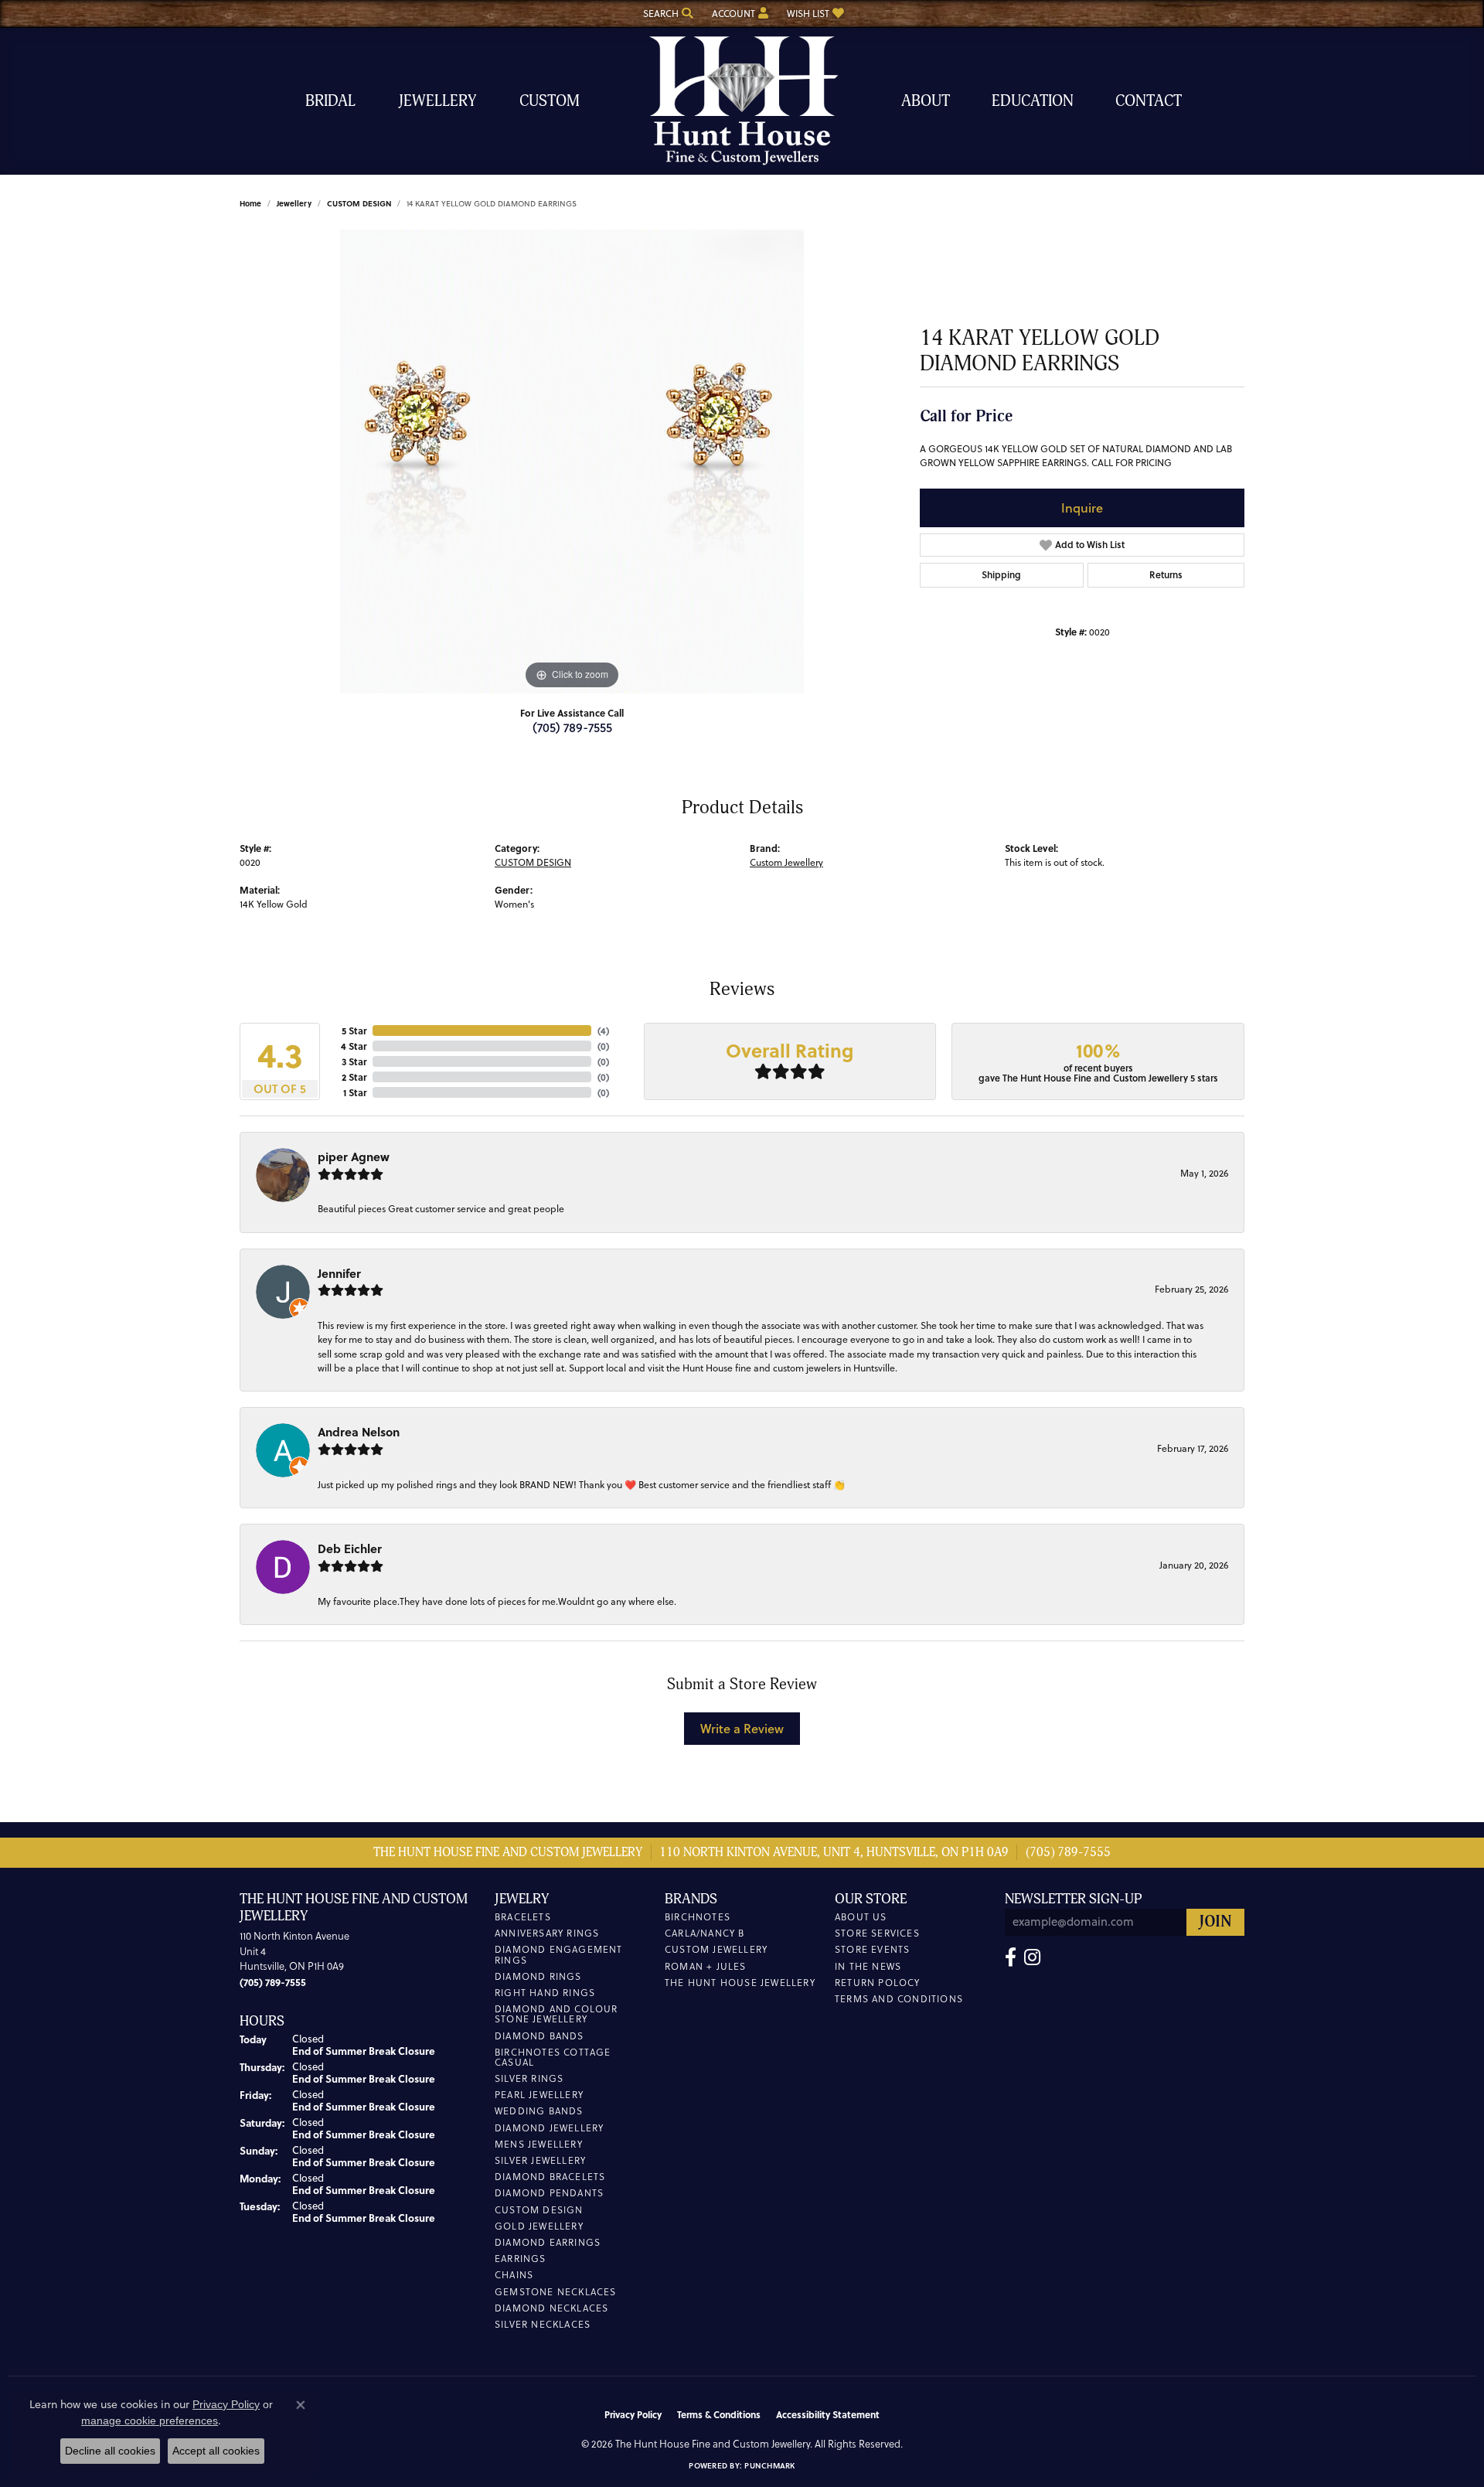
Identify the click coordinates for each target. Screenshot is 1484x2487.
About (926, 101)
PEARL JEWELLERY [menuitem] (539, 2095)
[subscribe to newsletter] (1215, 1922)
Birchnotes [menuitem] (698, 1917)
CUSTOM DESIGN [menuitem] (539, 2210)
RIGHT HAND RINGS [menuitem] (545, 1993)
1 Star (355, 1092)
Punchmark (769, 2465)
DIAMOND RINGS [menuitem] (538, 1976)
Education (1033, 101)
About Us (861, 1917)
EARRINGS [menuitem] (521, 2259)
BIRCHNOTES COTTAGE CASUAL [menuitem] (553, 2057)
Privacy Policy (633, 2414)
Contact (1149, 101)
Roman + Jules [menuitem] (706, 1966)
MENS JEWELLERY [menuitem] (539, 2144)
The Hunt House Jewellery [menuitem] (740, 1983)
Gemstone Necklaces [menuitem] (556, 2292)
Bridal (330, 101)
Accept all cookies (216, 2451)
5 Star (354, 1031)
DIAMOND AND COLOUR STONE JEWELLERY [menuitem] (556, 2014)
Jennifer (339, 1273)
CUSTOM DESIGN (359, 203)
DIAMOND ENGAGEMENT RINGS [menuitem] (559, 1954)
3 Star (354, 1061)
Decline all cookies (110, 2451)
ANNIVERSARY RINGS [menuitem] (547, 1933)
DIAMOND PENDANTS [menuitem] (549, 2193)
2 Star (354, 1077)
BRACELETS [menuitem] (523, 1917)
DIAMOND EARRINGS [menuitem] (548, 2242)
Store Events (872, 1949)
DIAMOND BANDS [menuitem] (539, 2036)
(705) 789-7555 (572, 727)
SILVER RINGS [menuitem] (529, 2078)
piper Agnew (354, 1157)
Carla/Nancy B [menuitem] (705, 1933)
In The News (868, 1966)
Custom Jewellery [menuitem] (716, 1949)
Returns (1166, 575)
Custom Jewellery (786, 862)
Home (250, 203)
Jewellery (437, 101)
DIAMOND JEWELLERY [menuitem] (549, 2128)
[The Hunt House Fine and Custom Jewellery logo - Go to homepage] (742, 101)
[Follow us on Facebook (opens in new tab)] (1011, 1957)
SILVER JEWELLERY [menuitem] (540, 2160)
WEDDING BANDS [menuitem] (539, 2111)
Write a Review (742, 1728)
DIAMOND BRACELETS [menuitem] (550, 2177)
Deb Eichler (350, 1548)
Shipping (1001, 575)
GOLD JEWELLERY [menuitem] (539, 2226)
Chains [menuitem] (514, 2275)
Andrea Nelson (359, 1432)
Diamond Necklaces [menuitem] (551, 2308)
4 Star (354, 1046)
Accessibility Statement (828, 2414)
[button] (667, 14)
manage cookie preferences (150, 2421)
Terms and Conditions (899, 1999)
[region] (572, 462)
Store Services (877, 1933)
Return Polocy (878, 1983)
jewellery (294, 203)
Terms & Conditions (719, 2414)
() (603, 1031)
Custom (550, 101)
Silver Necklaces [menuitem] (543, 2324)
